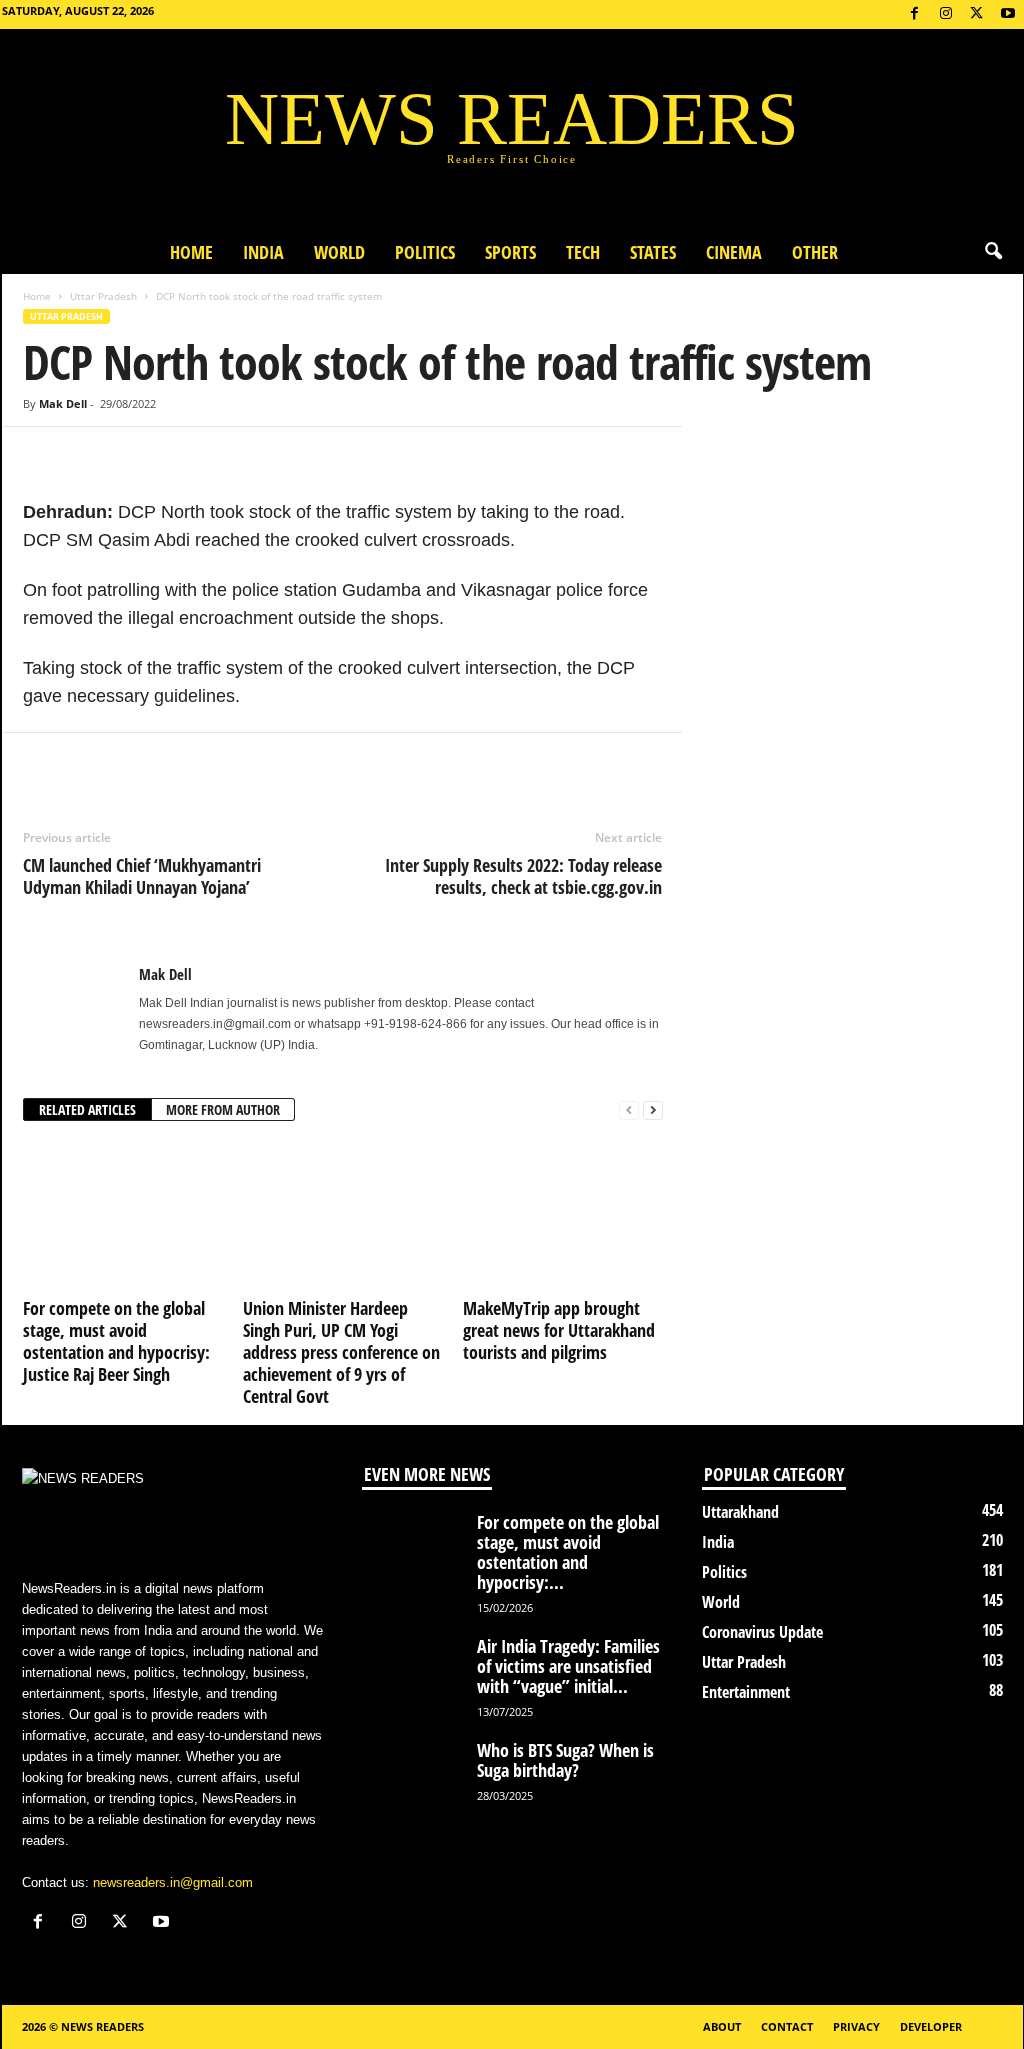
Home (175, 252)
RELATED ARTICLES (87, 1109)
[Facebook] (915, 14)
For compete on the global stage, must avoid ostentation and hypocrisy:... (568, 1552)
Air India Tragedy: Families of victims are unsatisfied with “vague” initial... (568, 1666)
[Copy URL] (181, 457)
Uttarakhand (740, 1512)
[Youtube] (1008, 14)
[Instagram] (946, 14)
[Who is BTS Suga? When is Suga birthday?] (412, 1777)
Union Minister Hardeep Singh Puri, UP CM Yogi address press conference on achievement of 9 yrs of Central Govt (341, 1352)
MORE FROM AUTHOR (223, 1109)
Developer (931, 2026)
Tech (567, 252)
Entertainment (746, 1692)
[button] (993, 252)
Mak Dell (63, 403)
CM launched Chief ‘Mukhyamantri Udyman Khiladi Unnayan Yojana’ (142, 876)
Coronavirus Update (762, 1632)
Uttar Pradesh (103, 296)
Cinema (734, 252)
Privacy (856, 2026)
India (247, 252)
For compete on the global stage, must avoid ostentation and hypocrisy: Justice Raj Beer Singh (116, 1341)
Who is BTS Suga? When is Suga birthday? (565, 1760)
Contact (787, 2026)
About (722, 2026)
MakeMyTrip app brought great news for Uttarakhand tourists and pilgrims (559, 1330)
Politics (409, 252)
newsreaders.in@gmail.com (173, 1882)
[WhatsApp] (135, 457)
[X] (977, 14)
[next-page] (653, 1110)
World (323, 252)
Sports (494, 252)
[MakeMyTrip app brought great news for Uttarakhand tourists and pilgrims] (563, 1216)
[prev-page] (629, 1110)
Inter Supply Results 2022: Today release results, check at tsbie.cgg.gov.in (523, 876)
